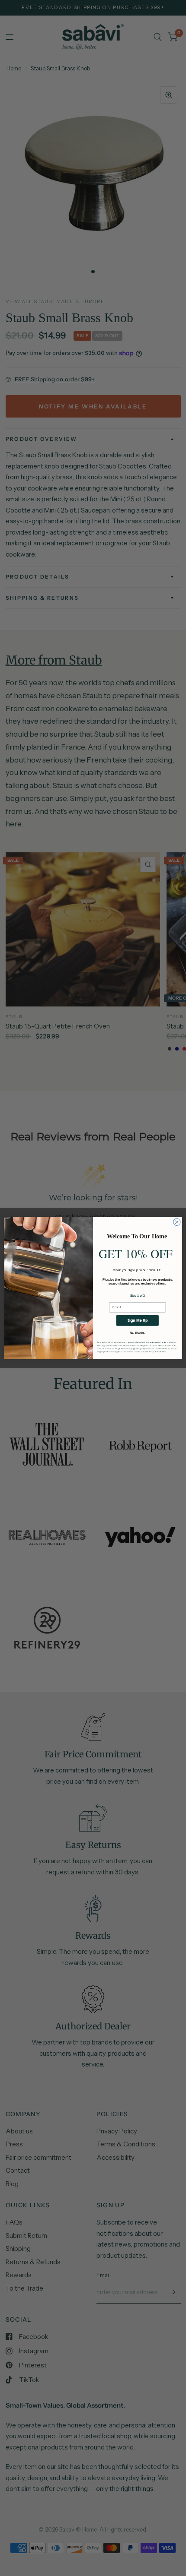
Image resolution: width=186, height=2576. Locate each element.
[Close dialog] (177, 1222)
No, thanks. (138, 1333)
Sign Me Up (138, 1320)
